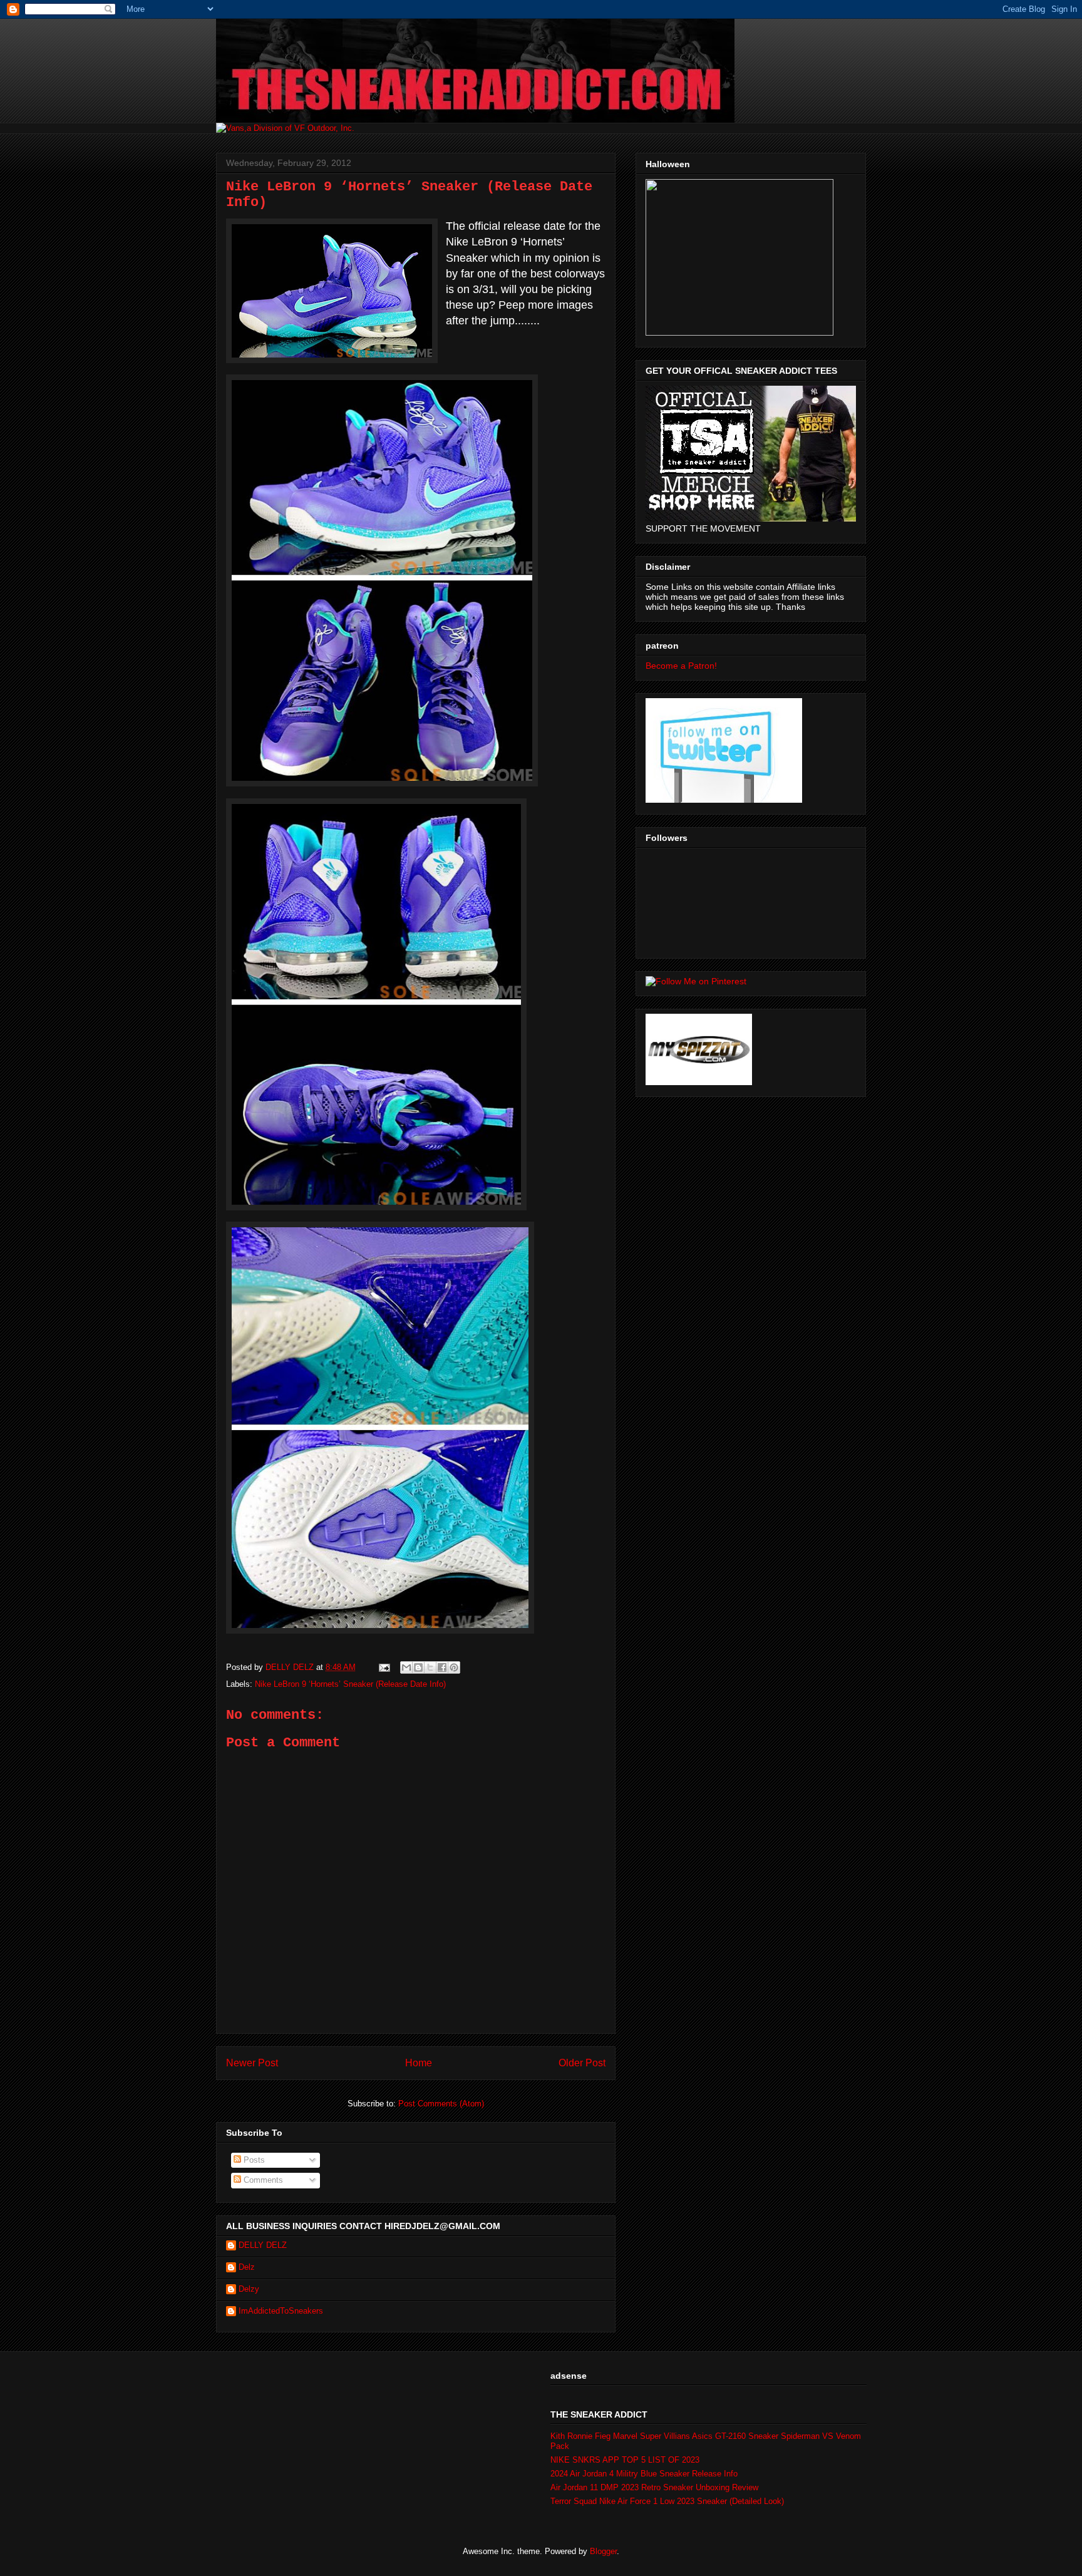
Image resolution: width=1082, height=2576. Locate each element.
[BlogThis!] (418, 1667)
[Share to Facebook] (442, 1667)
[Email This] (406, 1667)
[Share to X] (430, 1667)
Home (419, 2063)
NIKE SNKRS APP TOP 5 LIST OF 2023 (625, 2460)
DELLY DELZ (263, 2245)
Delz (247, 2267)
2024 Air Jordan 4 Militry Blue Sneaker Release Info (644, 2474)
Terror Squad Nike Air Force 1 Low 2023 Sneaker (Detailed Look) (667, 2501)
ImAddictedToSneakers (281, 2311)
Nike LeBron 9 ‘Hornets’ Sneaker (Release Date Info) (350, 1684)
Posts (253, 2160)
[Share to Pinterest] (454, 1667)
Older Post (582, 2063)
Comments (262, 2180)
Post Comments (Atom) (441, 2104)
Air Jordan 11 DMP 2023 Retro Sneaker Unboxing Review (654, 2487)
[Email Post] (384, 1667)
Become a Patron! (681, 666)
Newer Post (252, 2063)
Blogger (603, 2551)
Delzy (249, 2289)
